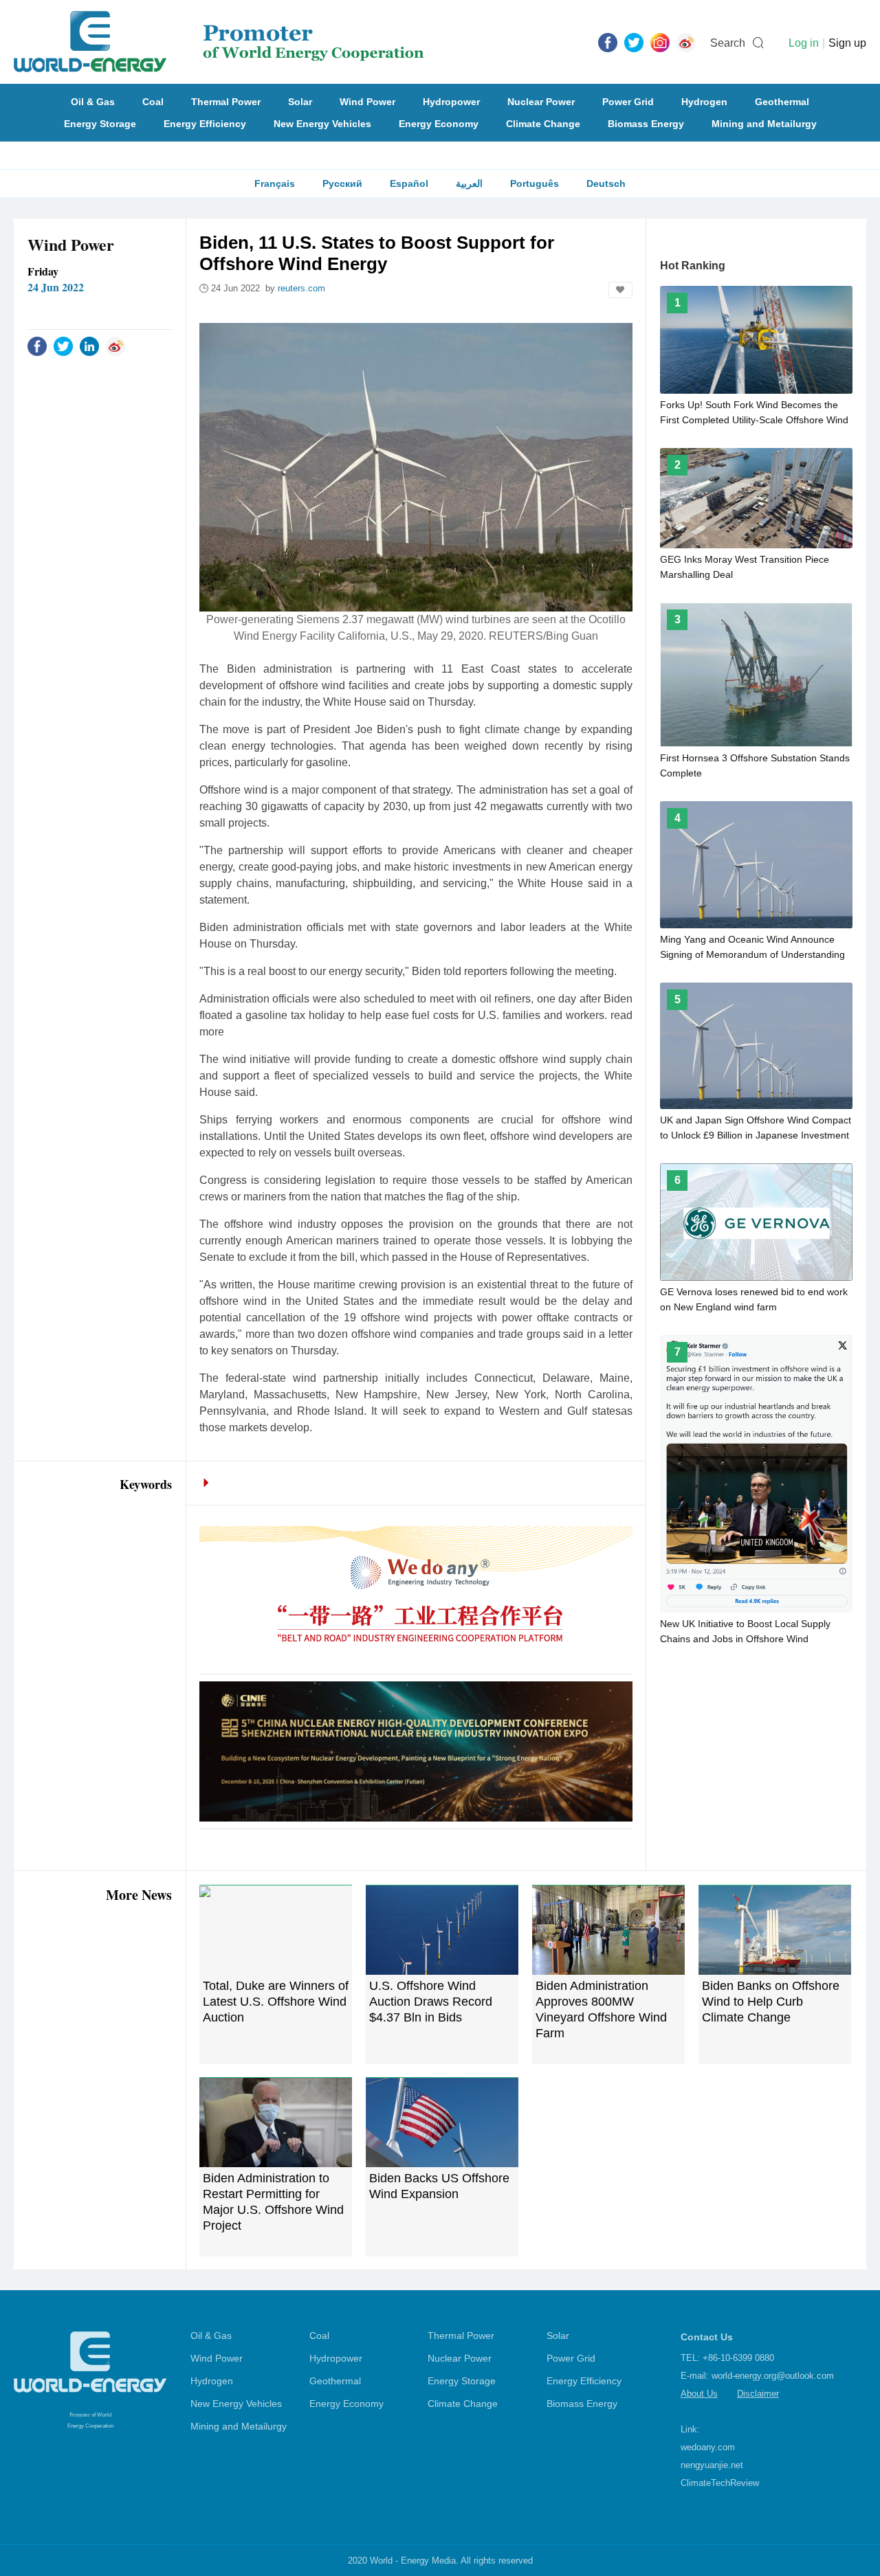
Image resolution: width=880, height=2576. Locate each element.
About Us (699, 2394)
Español (409, 183)
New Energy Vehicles (322, 124)
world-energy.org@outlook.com (773, 2376)
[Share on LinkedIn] (89, 346)
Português (535, 183)
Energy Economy (439, 124)
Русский (342, 183)
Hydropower (451, 102)
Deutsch (606, 183)
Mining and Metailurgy (764, 124)
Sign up (847, 43)
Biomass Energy (646, 124)
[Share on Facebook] (37, 346)
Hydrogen (704, 102)
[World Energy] (219, 42)
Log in (804, 43)
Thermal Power (226, 102)
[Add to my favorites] (620, 290)
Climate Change (543, 124)
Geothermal (782, 102)
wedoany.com (708, 2447)
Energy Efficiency (205, 124)
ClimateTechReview (720, 2483)
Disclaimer (758, 2394)
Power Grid (628, 102)
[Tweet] (634, 42)
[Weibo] (686, 42)
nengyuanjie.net (712, 2465)
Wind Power (367, 102)
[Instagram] (660, 42)
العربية (469, 183)
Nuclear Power (541, 102)
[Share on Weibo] (115, 346)
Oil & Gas (93, 102)
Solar (300, 102)
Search (728, 43)
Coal (153, 102)
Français (275, 183)
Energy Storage (100, 124)
